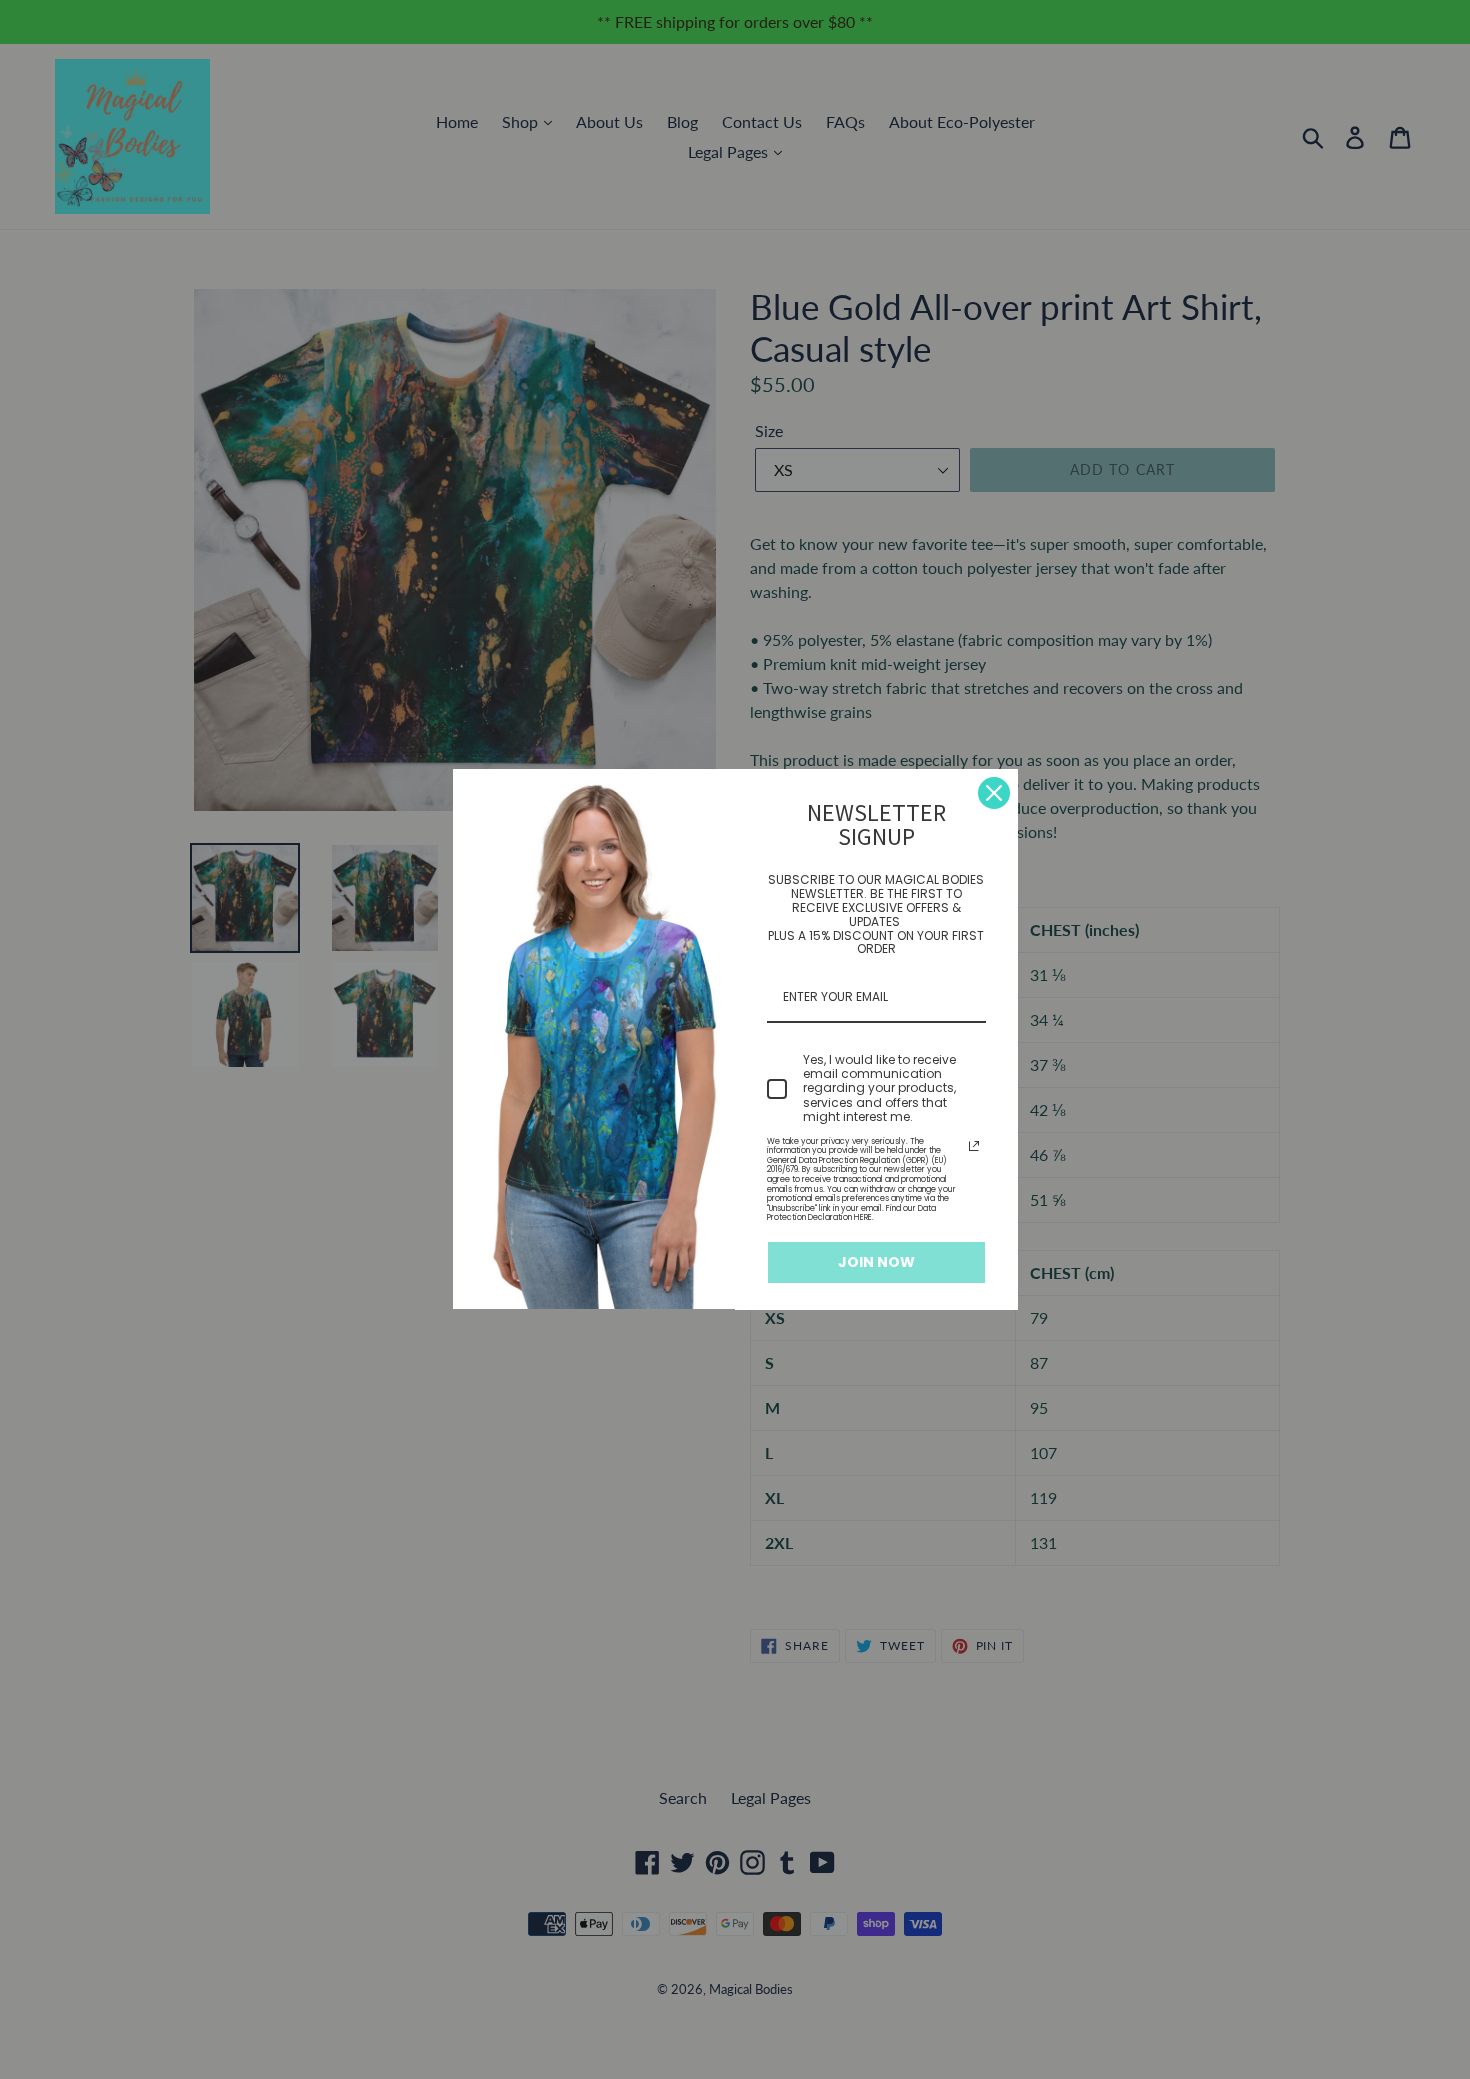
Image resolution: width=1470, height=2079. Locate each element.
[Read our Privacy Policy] (974, 1146)
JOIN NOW (876, 1262)
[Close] (994, 793)
